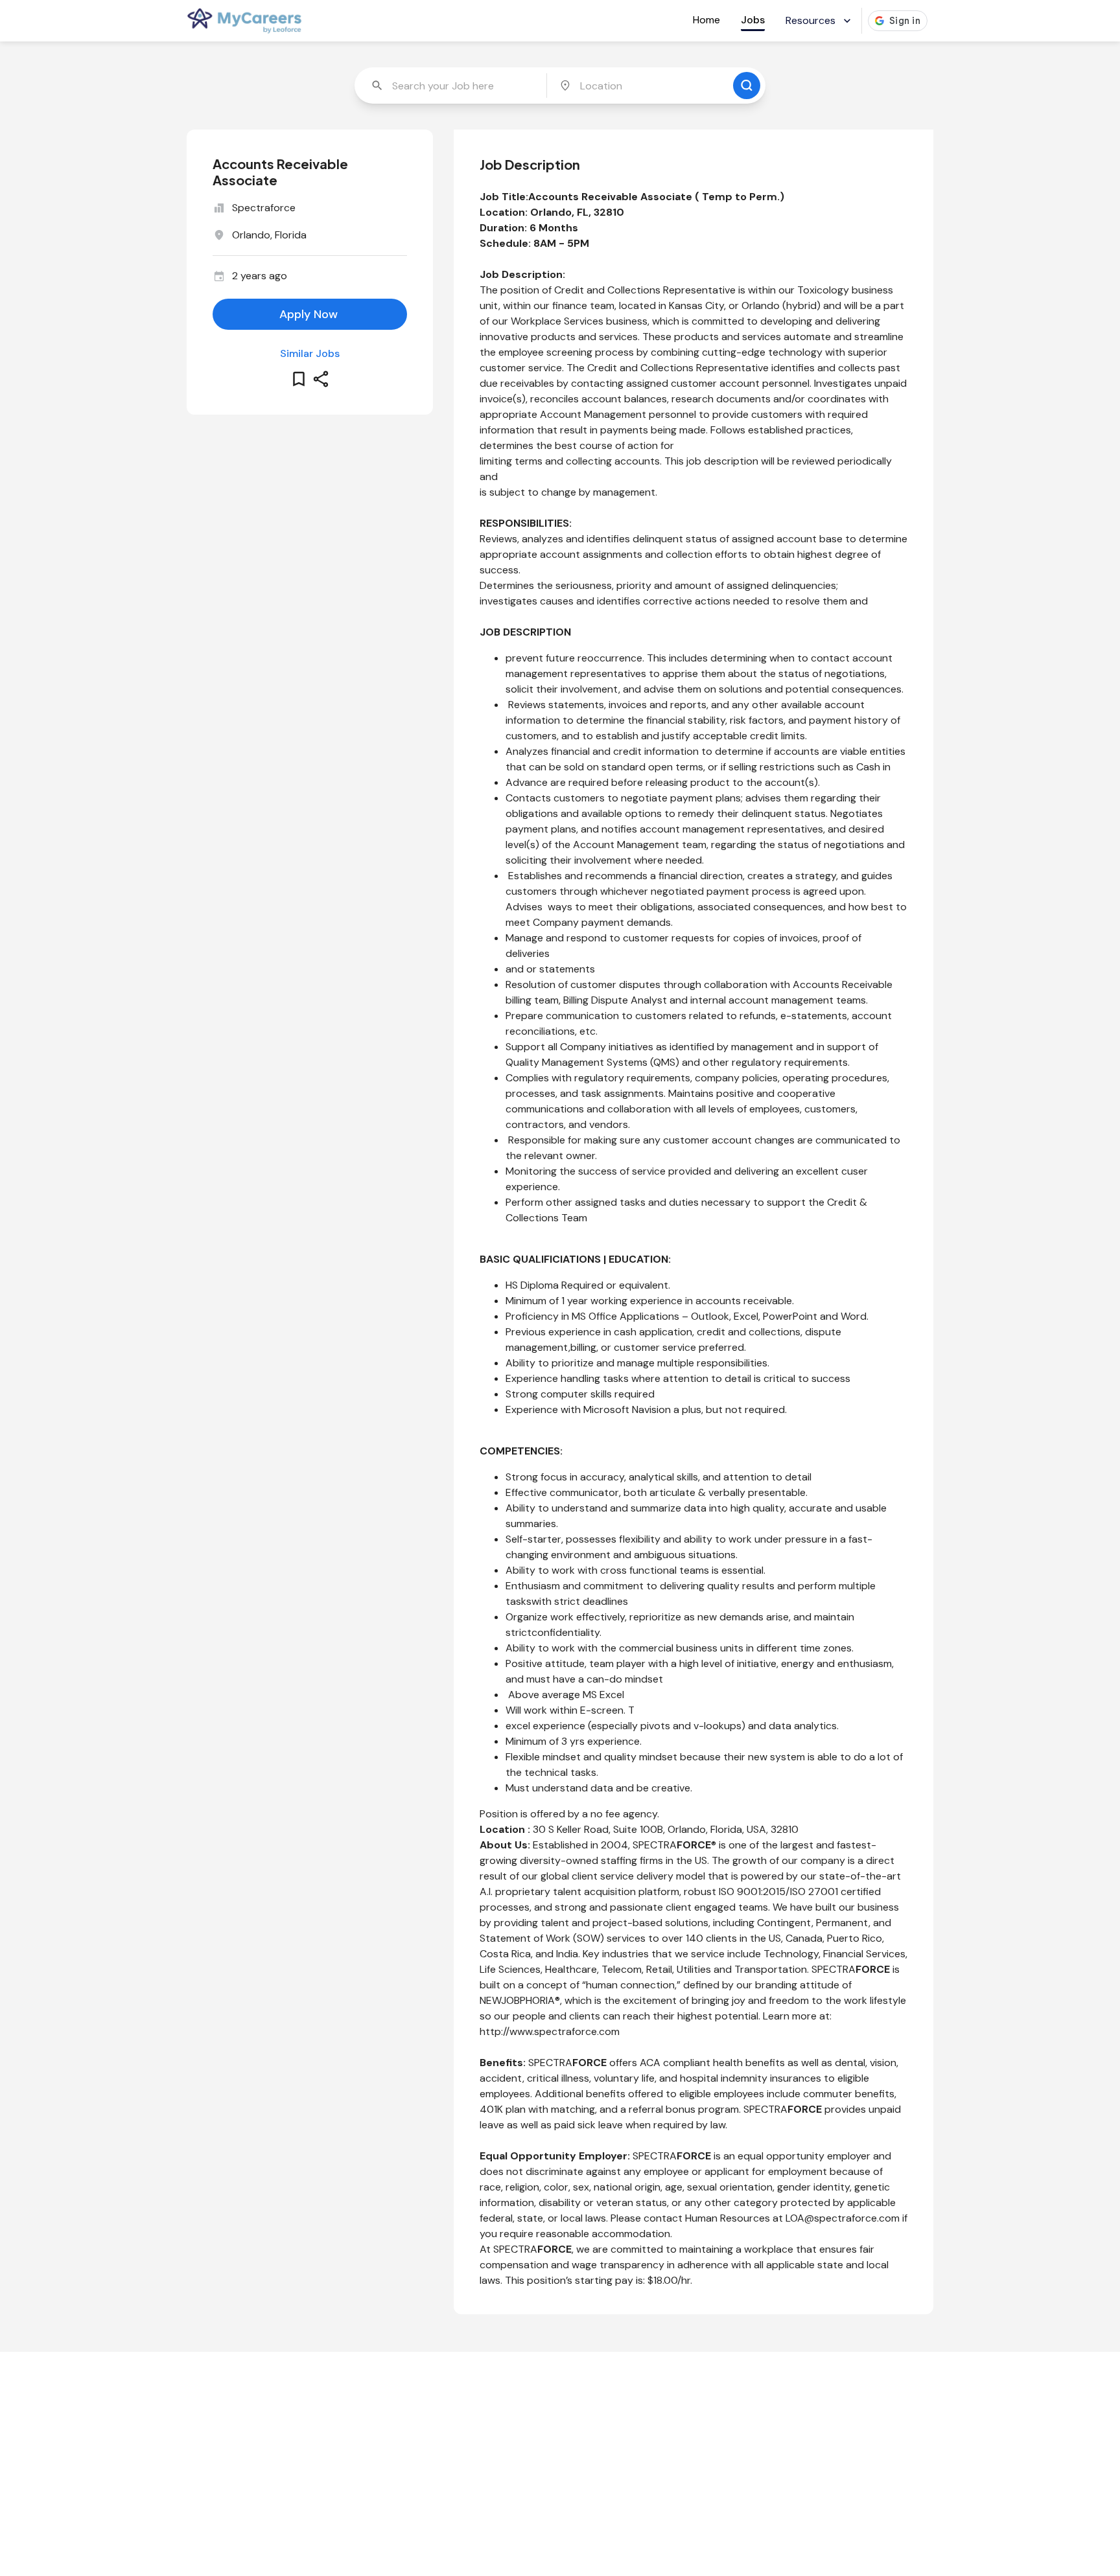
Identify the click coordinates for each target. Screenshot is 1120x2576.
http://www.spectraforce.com (550, 2031)
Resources (811, 20)
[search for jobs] (747, 86)
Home (706, 20)
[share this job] (321, 379)
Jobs (753, 20)
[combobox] (452, 86)
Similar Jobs (310, 353)
